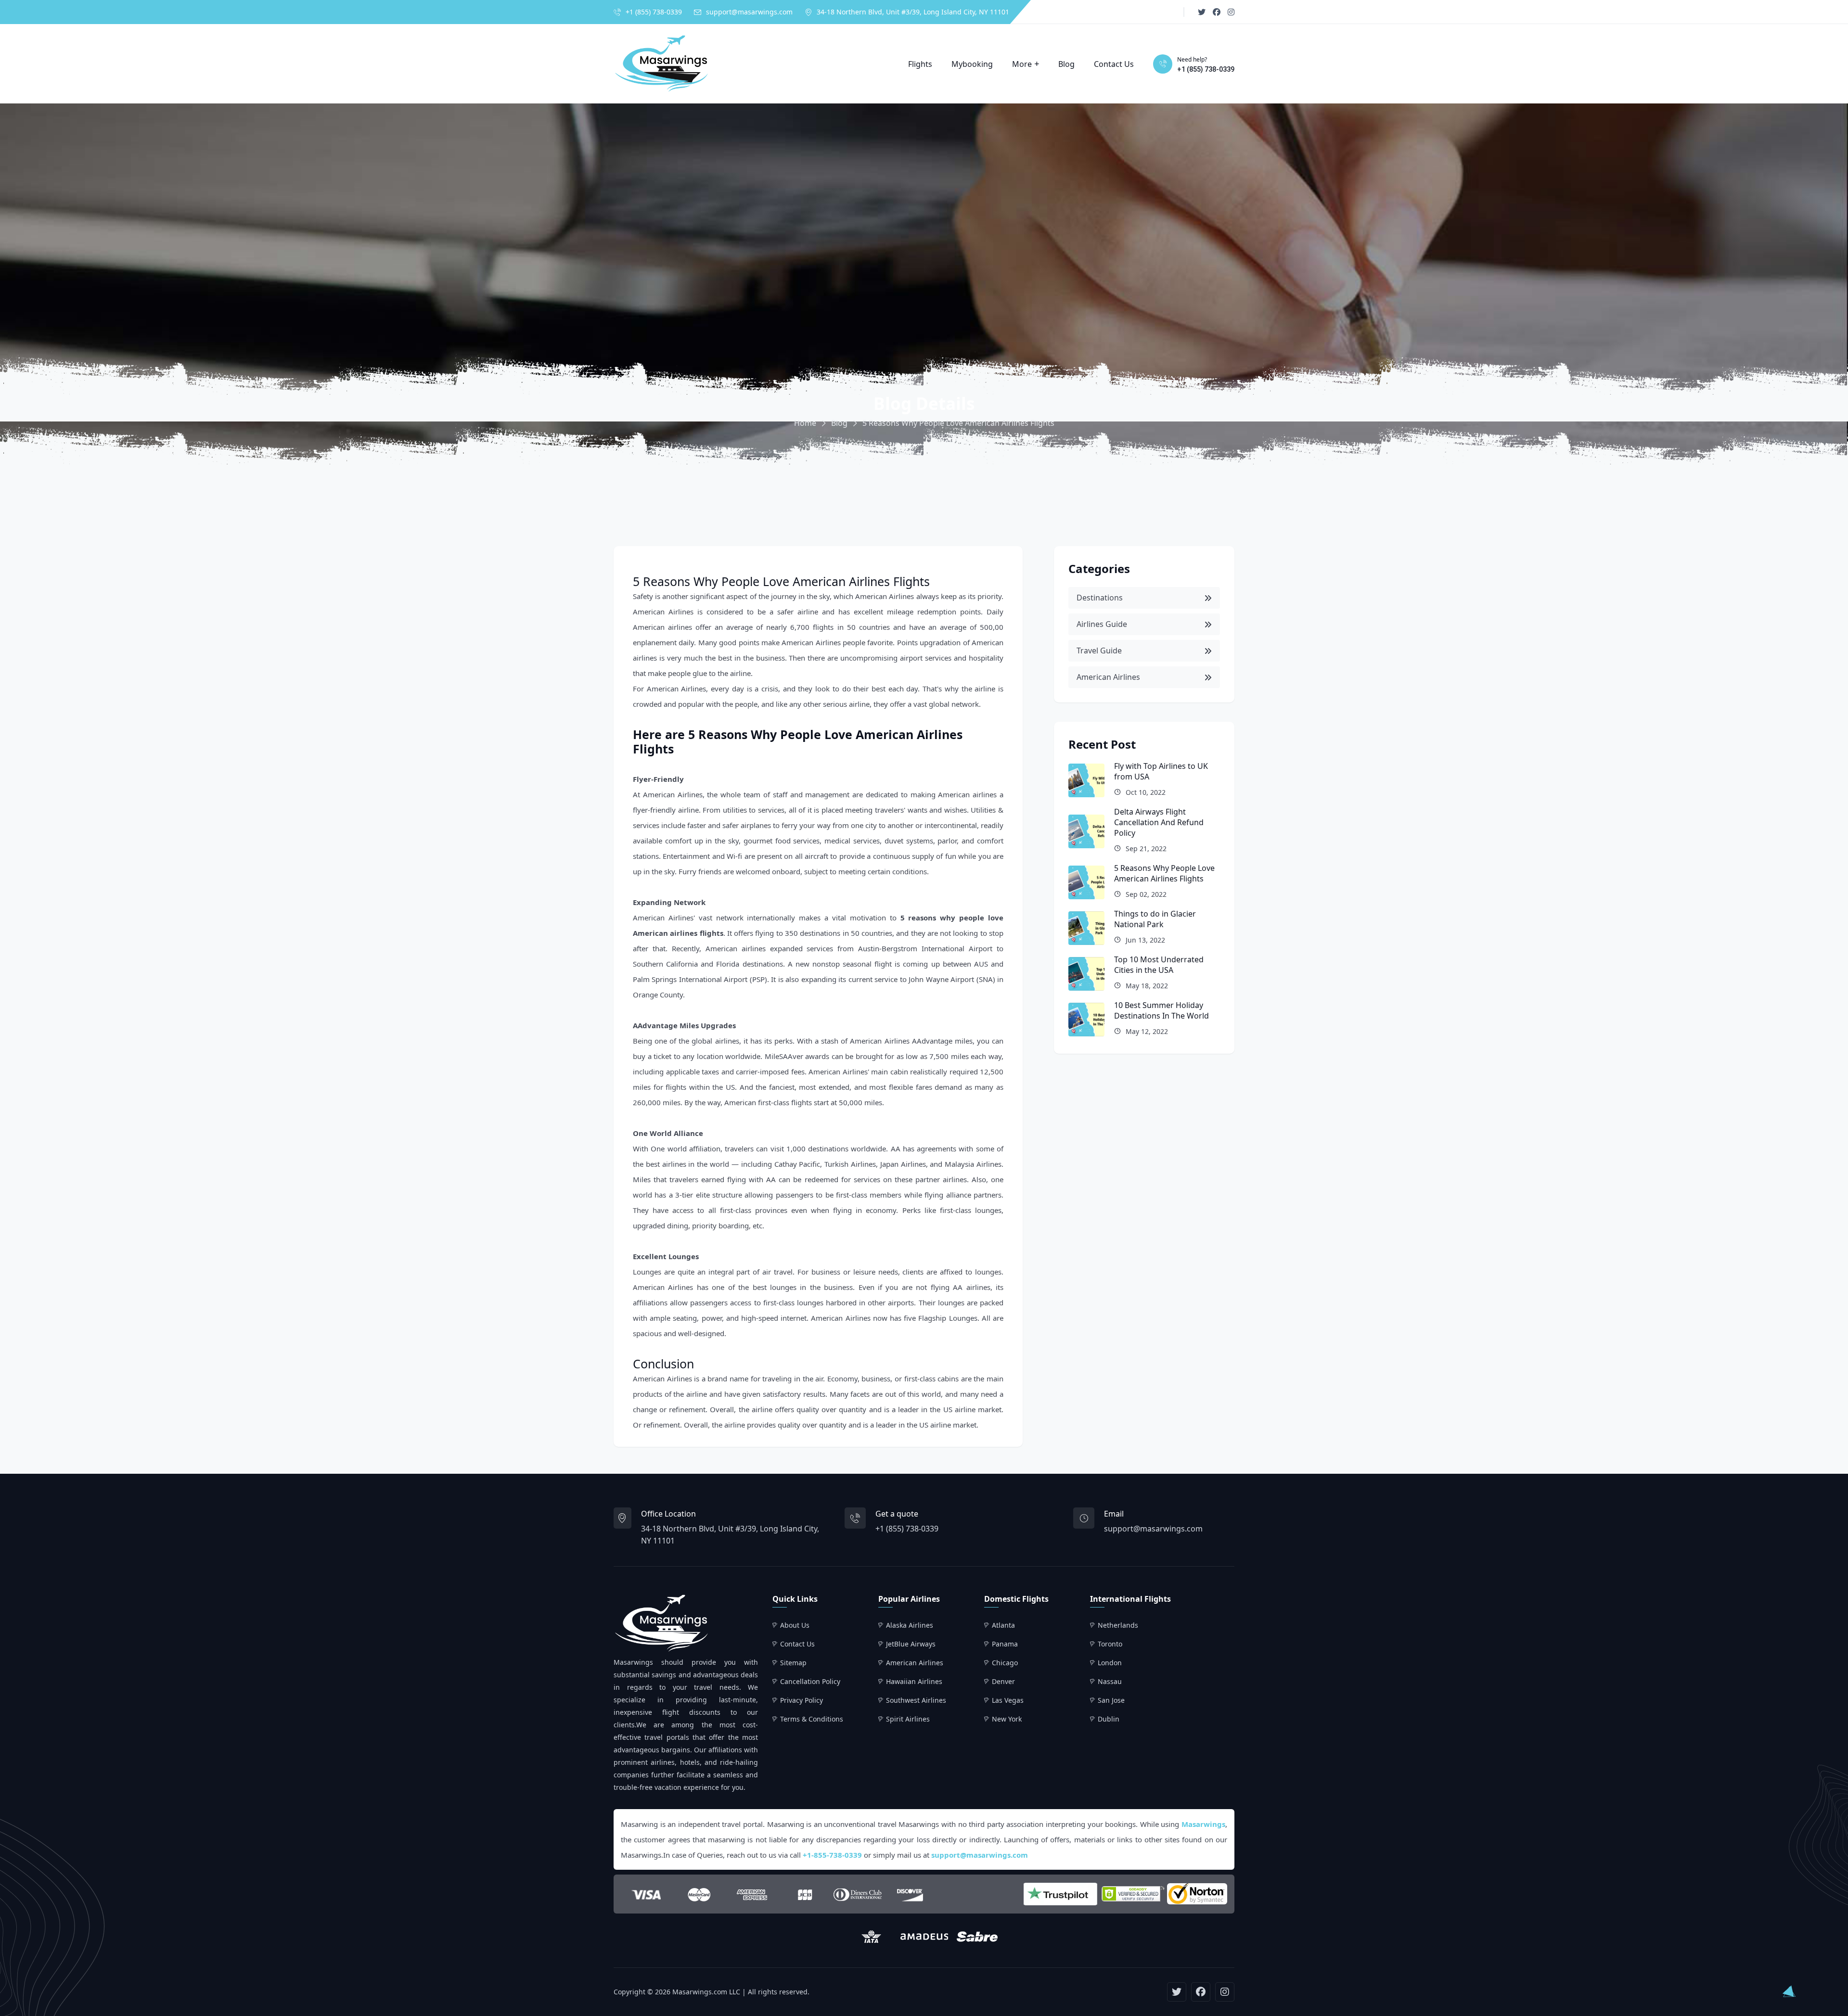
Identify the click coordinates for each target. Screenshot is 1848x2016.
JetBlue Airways (911, 1644)
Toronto (1110, 1644)
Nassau (1110, 1681)
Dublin (1109, 1719)
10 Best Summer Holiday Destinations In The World (1161, 1010)
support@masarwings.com (749, 12)
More (1022, 64)
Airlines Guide (1102, 624)
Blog (1066, 64)
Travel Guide (1099, 651)
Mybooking (972, 64)
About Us (795, 1625)
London (1110, 1663)
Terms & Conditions (812, 1719)
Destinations (1100, 598)
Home (805, 423)
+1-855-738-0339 (832, 1855)
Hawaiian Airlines (914, 1681)
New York (1007, 1719)
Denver (1003, 1681)
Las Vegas (1008, 1700)
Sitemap (793, 1663)
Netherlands (1118, 1625)
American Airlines (885, 596)
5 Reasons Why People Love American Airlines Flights (1164, 873)
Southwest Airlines (916, 1700)
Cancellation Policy (810, 1681)
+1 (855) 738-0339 (654, 12)
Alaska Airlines (910, 1625)
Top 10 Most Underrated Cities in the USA (1159, 965)
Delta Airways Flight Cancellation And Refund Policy (1159, 822)
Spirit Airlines (908, 1719)
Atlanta (1003, 1625)
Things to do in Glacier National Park (1155, 919)
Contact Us (1114, 64)
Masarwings (1203, 1824)
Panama (1005, 1644)
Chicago (1005, 1663)
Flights (920, 64)
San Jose (1111, 1700)
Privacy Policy (802, 1700)
